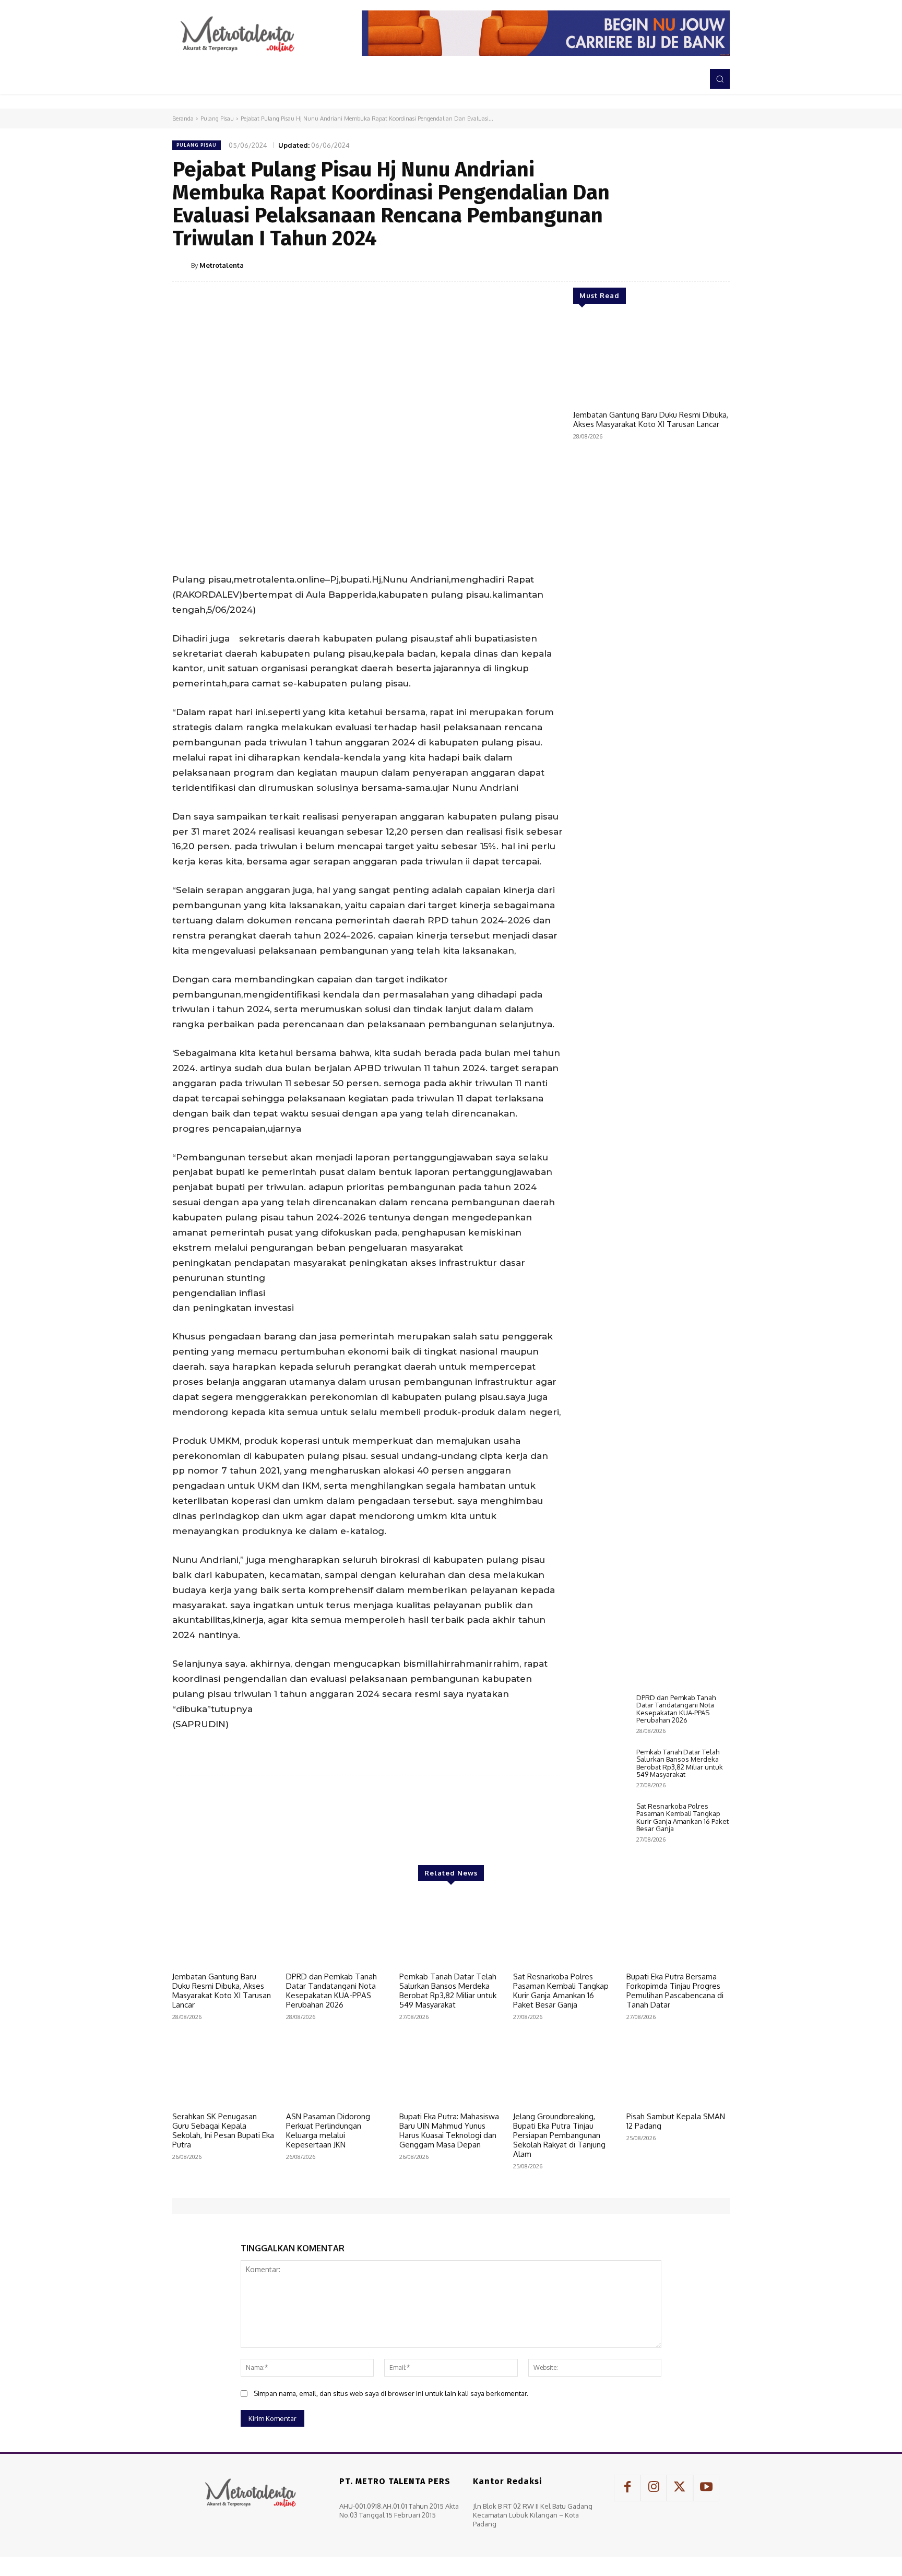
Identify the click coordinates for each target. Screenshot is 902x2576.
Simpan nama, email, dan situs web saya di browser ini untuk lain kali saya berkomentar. (391, 2393)
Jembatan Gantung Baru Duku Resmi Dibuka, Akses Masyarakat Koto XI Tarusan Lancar (651, 419)
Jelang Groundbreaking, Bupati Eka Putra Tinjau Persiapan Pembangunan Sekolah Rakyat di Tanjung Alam (559, 2135)
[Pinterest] (670, 265)
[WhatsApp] (694, 265)
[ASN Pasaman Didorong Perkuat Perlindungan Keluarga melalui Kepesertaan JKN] (338, 2070)
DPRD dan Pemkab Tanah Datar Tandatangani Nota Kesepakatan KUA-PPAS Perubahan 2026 (676, 1709)
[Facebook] (622, 265)
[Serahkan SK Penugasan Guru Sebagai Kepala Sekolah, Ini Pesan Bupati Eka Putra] (224, 2070)
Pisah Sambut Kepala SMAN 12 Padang (676, 2121)
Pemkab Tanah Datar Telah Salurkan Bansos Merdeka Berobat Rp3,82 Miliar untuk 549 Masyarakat (680, 1763)
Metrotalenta (222, 265)
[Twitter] (646, 265)
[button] (720, 79)
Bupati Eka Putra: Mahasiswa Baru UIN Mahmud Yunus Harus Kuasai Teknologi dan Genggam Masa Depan (449, 2130)
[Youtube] (706, 2488)
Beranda (183, 118)
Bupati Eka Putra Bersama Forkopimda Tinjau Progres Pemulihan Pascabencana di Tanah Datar (675, 1991)
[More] (719, 265)
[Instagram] (654, 2488)
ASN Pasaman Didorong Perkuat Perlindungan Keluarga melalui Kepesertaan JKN (328, 2130)
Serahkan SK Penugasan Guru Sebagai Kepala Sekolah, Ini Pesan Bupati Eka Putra (223, 2130)
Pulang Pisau (217, 118)
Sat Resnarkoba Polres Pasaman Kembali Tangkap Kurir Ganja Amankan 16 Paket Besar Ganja (683, 1817)
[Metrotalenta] (182, 265)
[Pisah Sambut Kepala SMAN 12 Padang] (678, 2070)
